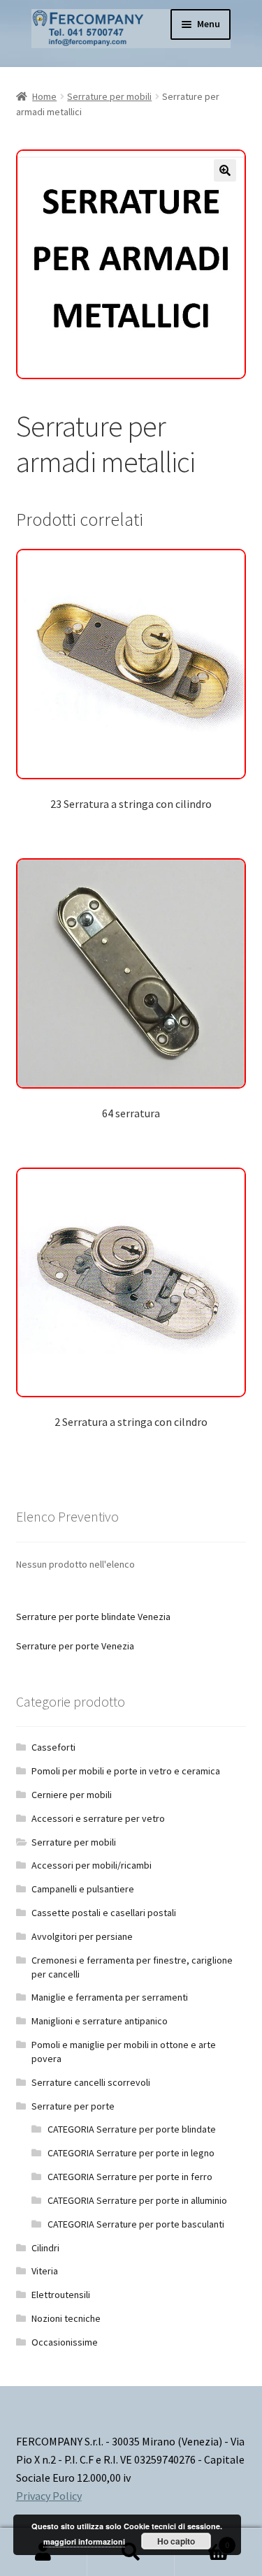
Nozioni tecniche (66, 2318)
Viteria (45, 2271)
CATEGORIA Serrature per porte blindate (132, 2129)
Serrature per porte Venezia (75, 1646)
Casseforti (53, 1747)
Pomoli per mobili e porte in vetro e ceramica (126, 1771)
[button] (225, 170)
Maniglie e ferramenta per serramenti (110, 1997)
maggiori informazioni (84, 2541)
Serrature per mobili (109, 96)
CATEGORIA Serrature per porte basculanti (136, 2224)
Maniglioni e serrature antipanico (100, 2021)
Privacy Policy (49, 2496)
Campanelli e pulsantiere (83, 1889)
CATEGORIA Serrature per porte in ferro (130, 2177)
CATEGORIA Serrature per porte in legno (131, 2153)
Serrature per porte (73, 2106)
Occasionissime (65, 2342)
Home (44, 96)
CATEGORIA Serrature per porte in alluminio (137, 2200)
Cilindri (45, 2248)
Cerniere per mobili (72, 1795)
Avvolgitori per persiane (82, 1936)
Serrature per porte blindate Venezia (93, 1617)
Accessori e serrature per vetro (98, 1818)
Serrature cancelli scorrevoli (91, 2082)
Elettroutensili (61, 2295)
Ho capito (176, 2541)
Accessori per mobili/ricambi (92, 1865)
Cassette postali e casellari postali (104, 1913)
